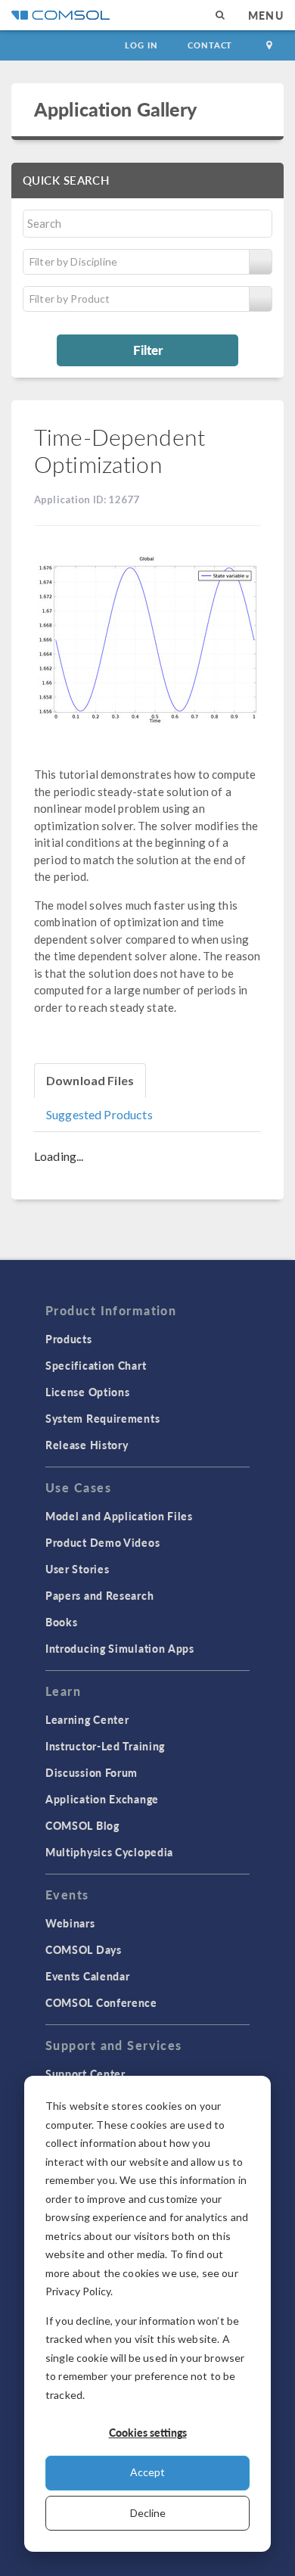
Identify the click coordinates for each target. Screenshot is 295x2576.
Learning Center (87, 1719)
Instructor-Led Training (105, 1746)
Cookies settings (148, 2432)
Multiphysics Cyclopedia (109, 1852)
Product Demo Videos (102, 1542)
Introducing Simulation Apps (120, 1648)
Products (69, 1339)
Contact (210, 45)
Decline (148, 2513)
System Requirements (102, 1418)
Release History (87, 1445)
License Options (88, 1392)
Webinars (70, 1923)
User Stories (77, 1569)
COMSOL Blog (82, 1825)
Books (62, 1622)
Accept (147, 2472)
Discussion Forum (92, 1772)
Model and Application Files (119, 1516)
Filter (148, 350)
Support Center (85, 2074)
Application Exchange (102, 1799)
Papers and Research (99, 1595)
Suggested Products (99, 1114)
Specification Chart (96, 1365)
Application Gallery (115, 109)
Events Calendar (88, 1976)
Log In (141, 45)
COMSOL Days (84, 1949)
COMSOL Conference (101, 2002)
